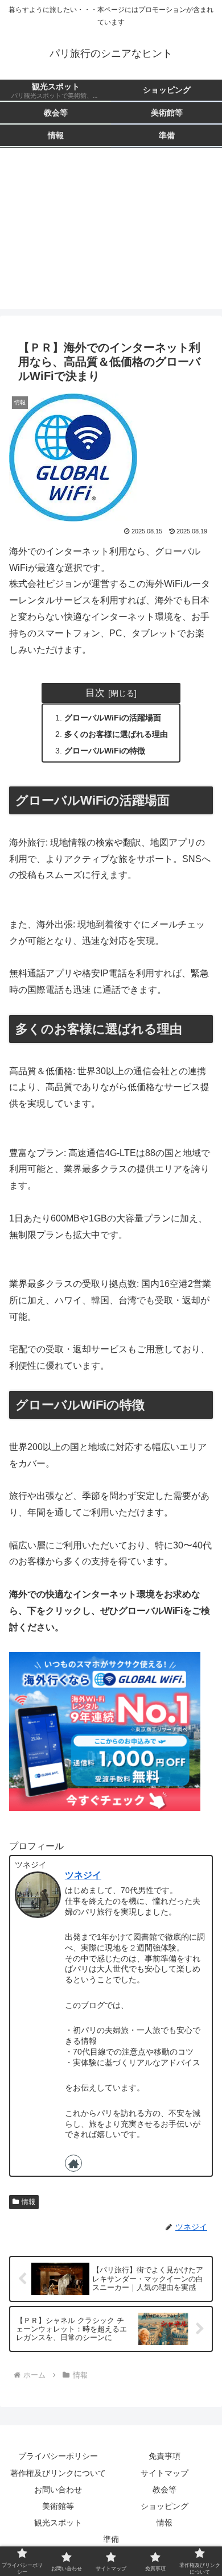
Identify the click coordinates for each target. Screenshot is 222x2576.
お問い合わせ (58, 2490)
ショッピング (165, 2506)
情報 (28, 2202)
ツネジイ (83, 1875)
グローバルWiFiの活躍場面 (113, 718)
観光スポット (58, 2523)
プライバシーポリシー (58, 2456)
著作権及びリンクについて (58, 2473)
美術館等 (58, 2506)
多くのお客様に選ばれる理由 (116, 734)
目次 (95, 693)
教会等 (165, 2490)
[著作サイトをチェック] (73, 2163)
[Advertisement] (111, 235)
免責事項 (165, 2456)
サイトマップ (165, 2473)
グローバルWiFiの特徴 (105, 751)
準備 (111, 2539)
